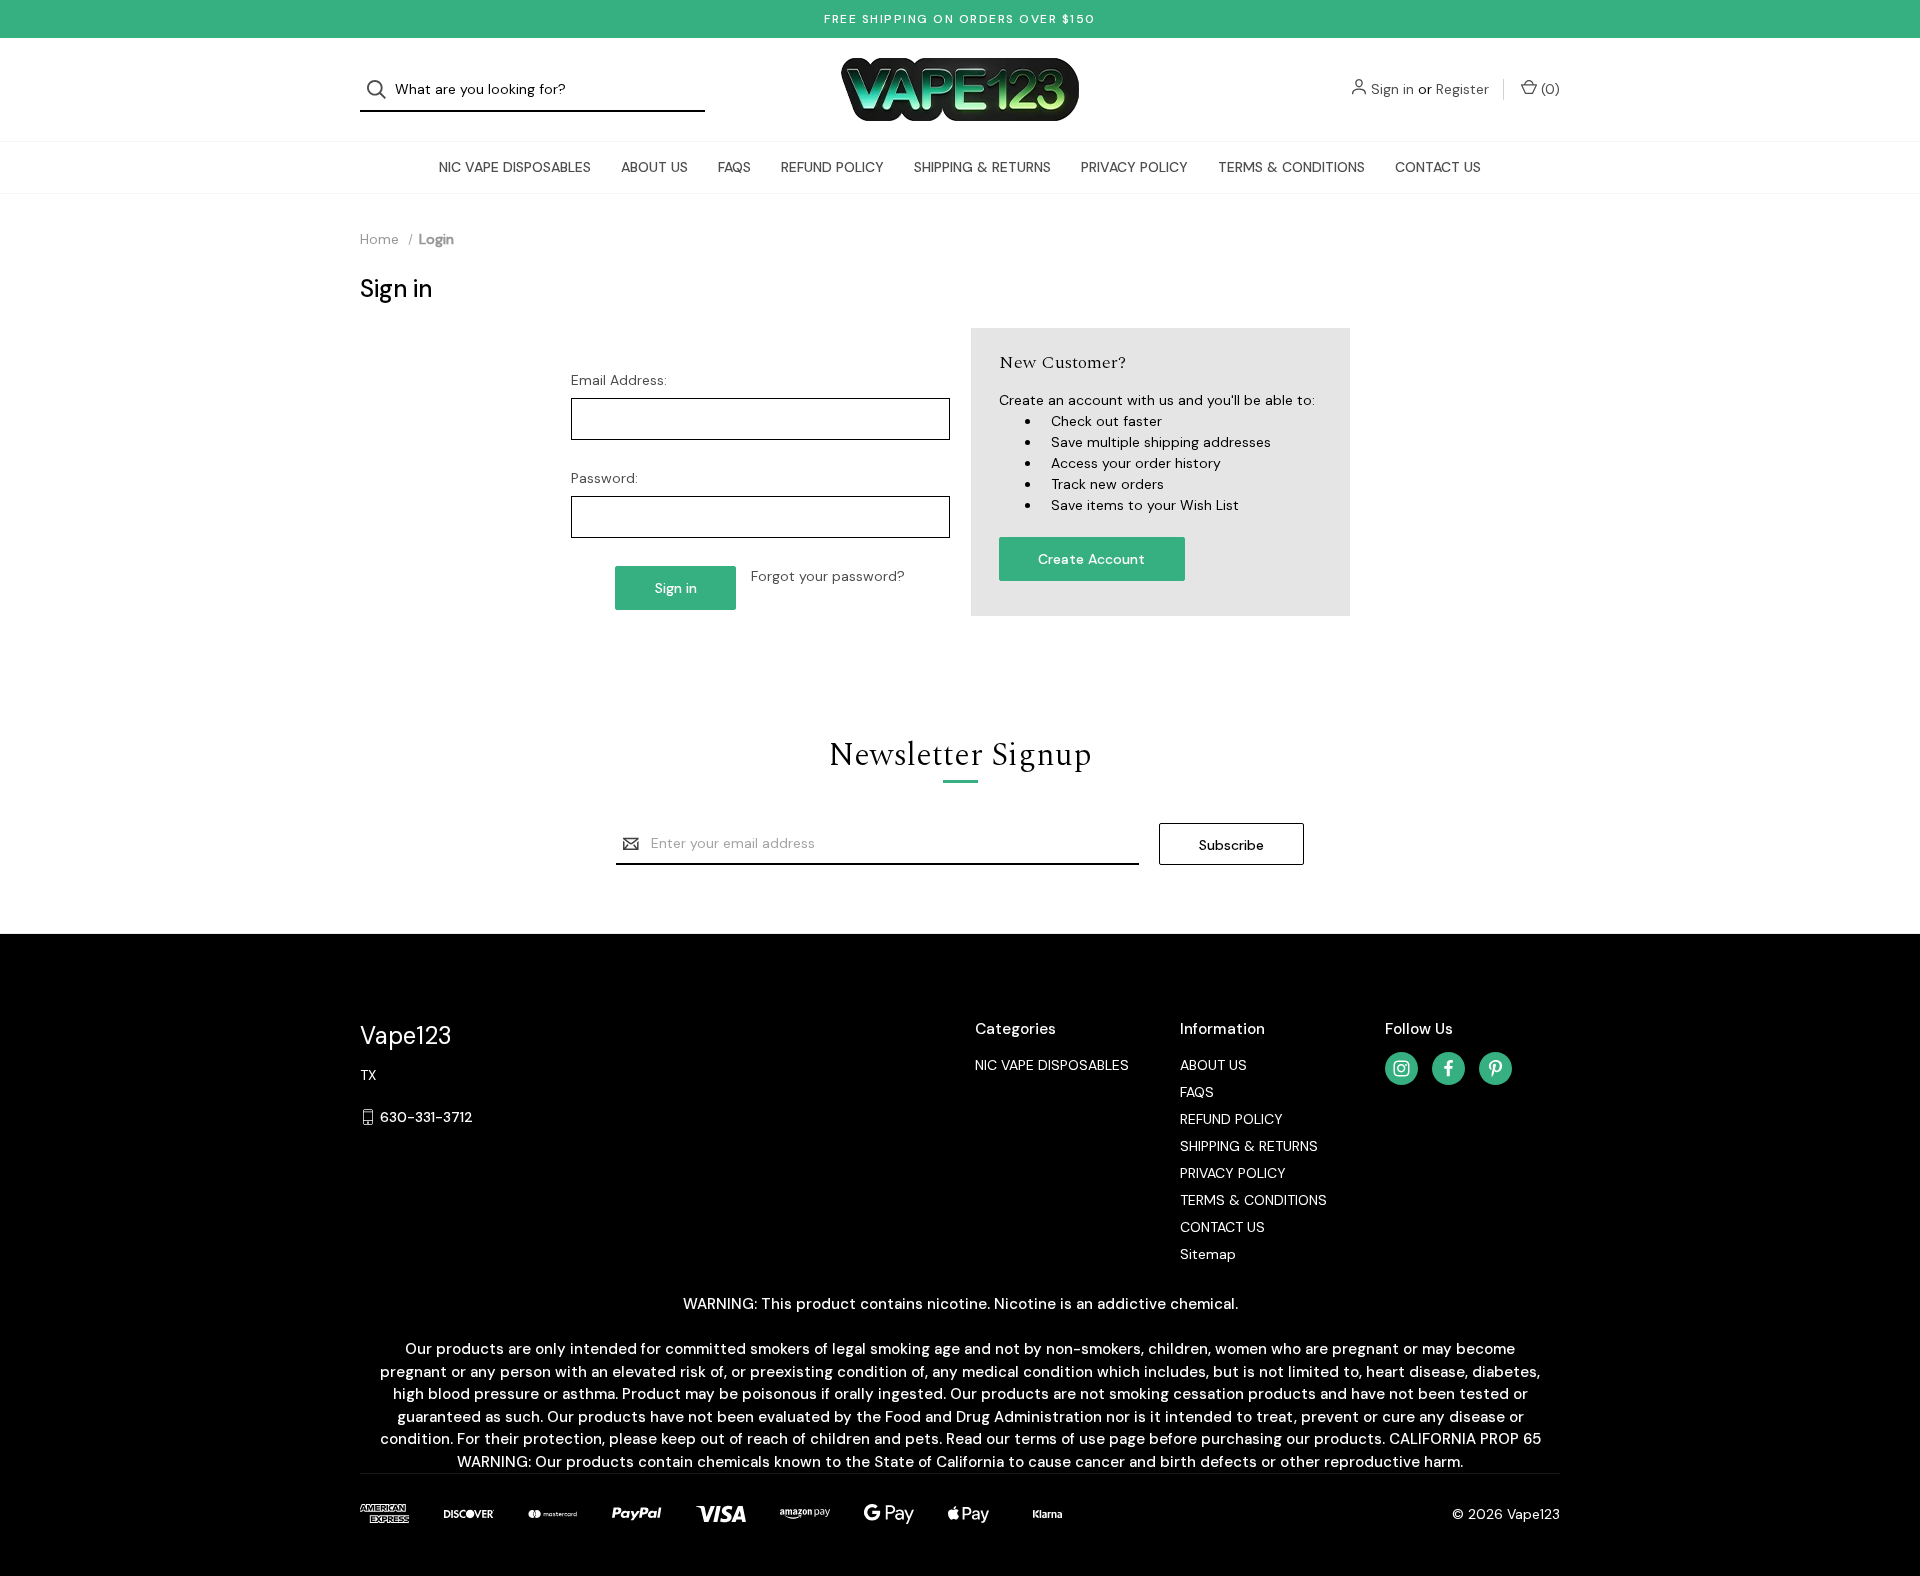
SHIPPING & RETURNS (982, 167)
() (1548, 89)
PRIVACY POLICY (1134, 167)
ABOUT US (654, 167)
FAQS (734, 167)
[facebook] (1448, 1068)
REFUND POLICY (832, 167)
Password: (604, 478)
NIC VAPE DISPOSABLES (515, 167)
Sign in (1392, 89)
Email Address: (619, 380)
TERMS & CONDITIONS (1291, 167)
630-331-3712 (426, 1117)
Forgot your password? (828, 576)
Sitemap (1208, 1254)
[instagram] (1401, 1068)
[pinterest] (1495, 1068)
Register (1462, 89)
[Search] (382, 89)
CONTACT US (1438, 167)
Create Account (1091, 559)
